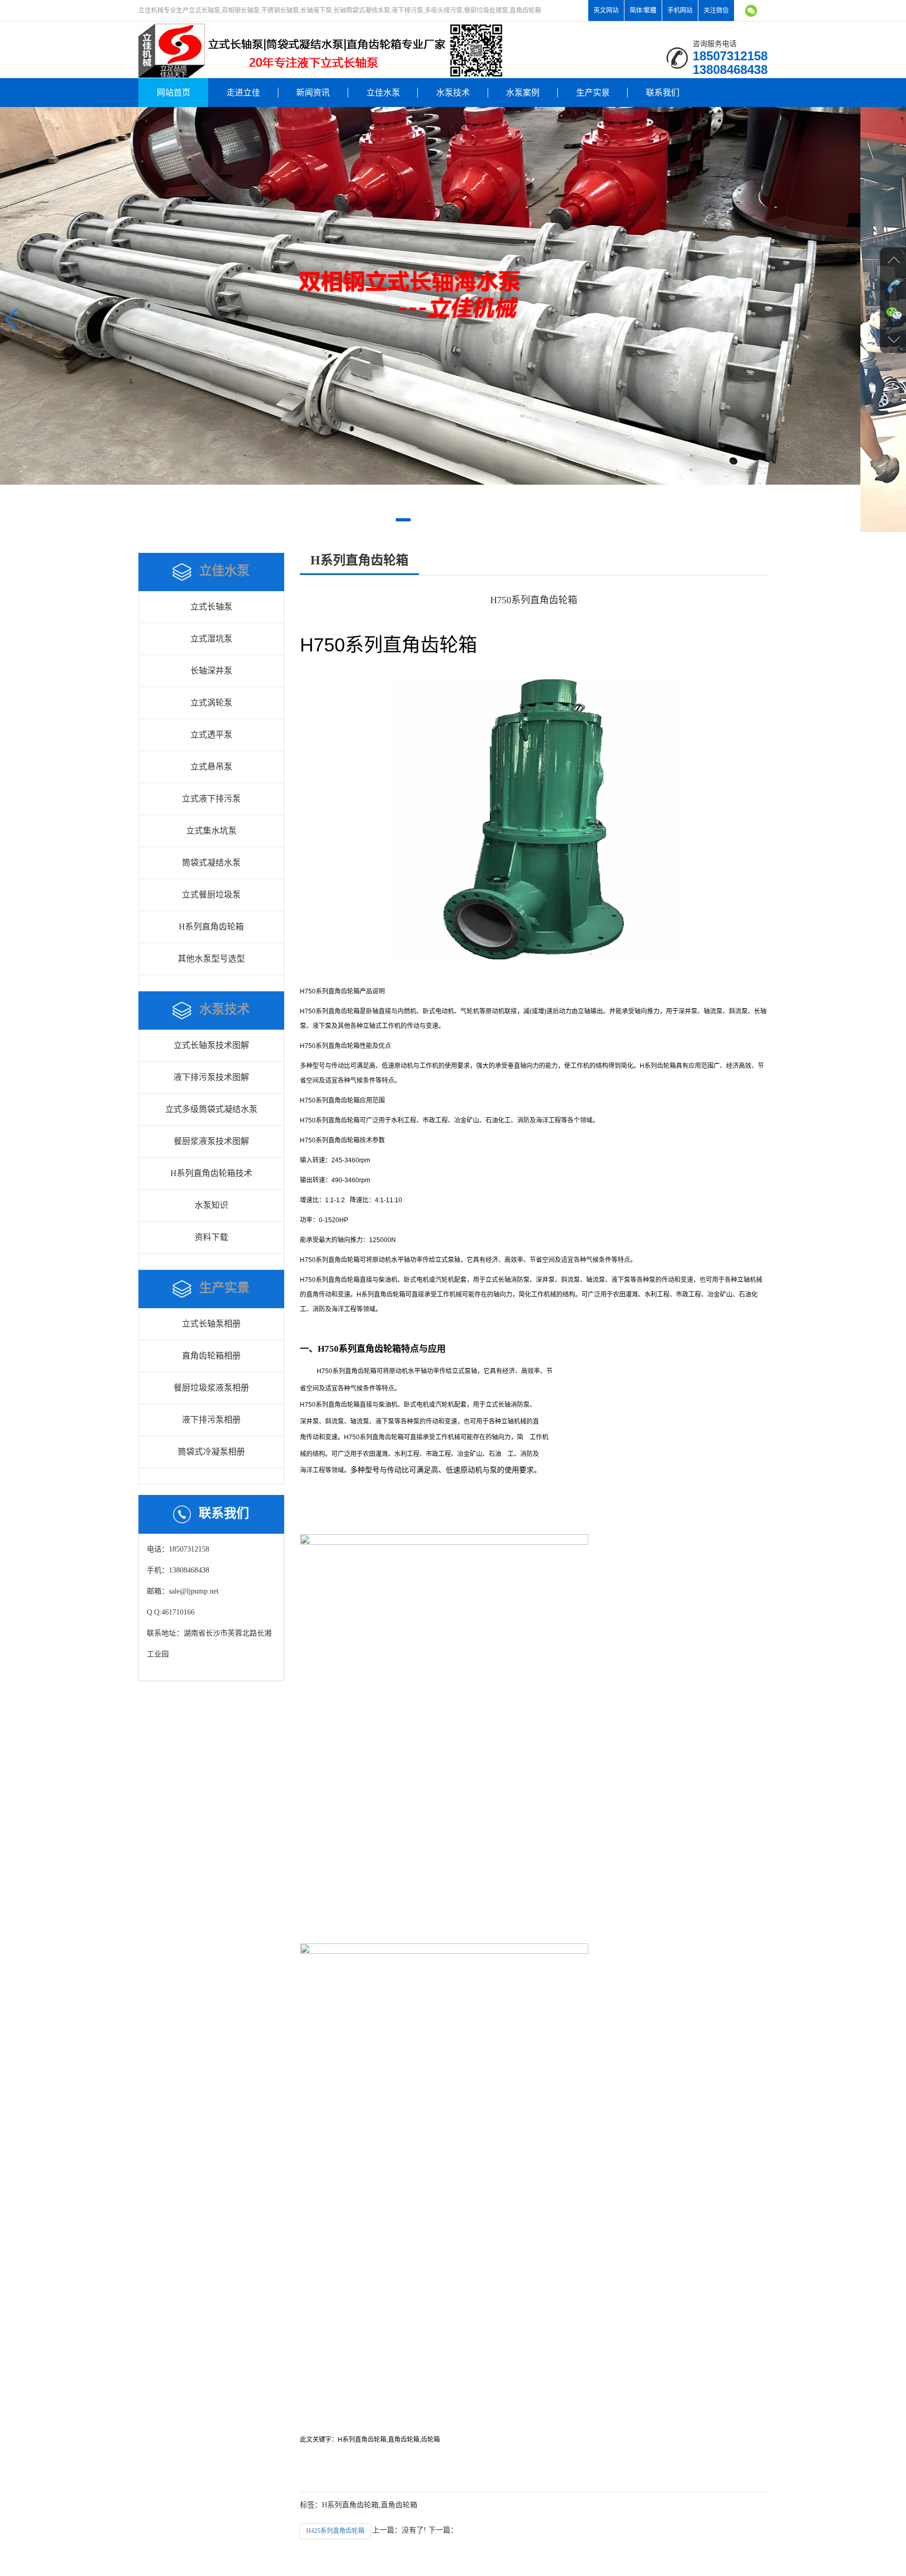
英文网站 (606, 10)
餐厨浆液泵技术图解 (211, 1141)
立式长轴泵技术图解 (211, 1045)
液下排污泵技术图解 (211, 1077)
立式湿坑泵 (211, 639)
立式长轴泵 (211, 607)
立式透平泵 (211, 735)
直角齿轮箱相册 (211, 1356)
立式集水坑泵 (211, 831)
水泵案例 (523, 93)
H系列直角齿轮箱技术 (211, 1173)
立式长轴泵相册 (211, 1324)
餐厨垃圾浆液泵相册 (211, 1388)
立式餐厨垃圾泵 (211, 895)
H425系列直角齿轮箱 (335, 2531)
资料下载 (211, 1237)
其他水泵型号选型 (211, 959)
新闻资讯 (313, 93)
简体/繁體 (643, 10)
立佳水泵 (383, 93)
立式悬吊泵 (211, 767)
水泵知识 (211, 1205)
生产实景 (593, 93)
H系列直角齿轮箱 (211, 927)
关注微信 (716, 10)
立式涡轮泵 (211, 703)
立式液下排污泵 (211, 799)
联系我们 (663, 93)
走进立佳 (243, 93)
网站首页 (174, 93)
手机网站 (680, 10)
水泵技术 (453, 93)
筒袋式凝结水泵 (211, 863)
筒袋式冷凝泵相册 (211, 1452)
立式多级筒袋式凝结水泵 (211, 1109)
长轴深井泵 (211, 671)
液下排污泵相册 (211, 1420)
